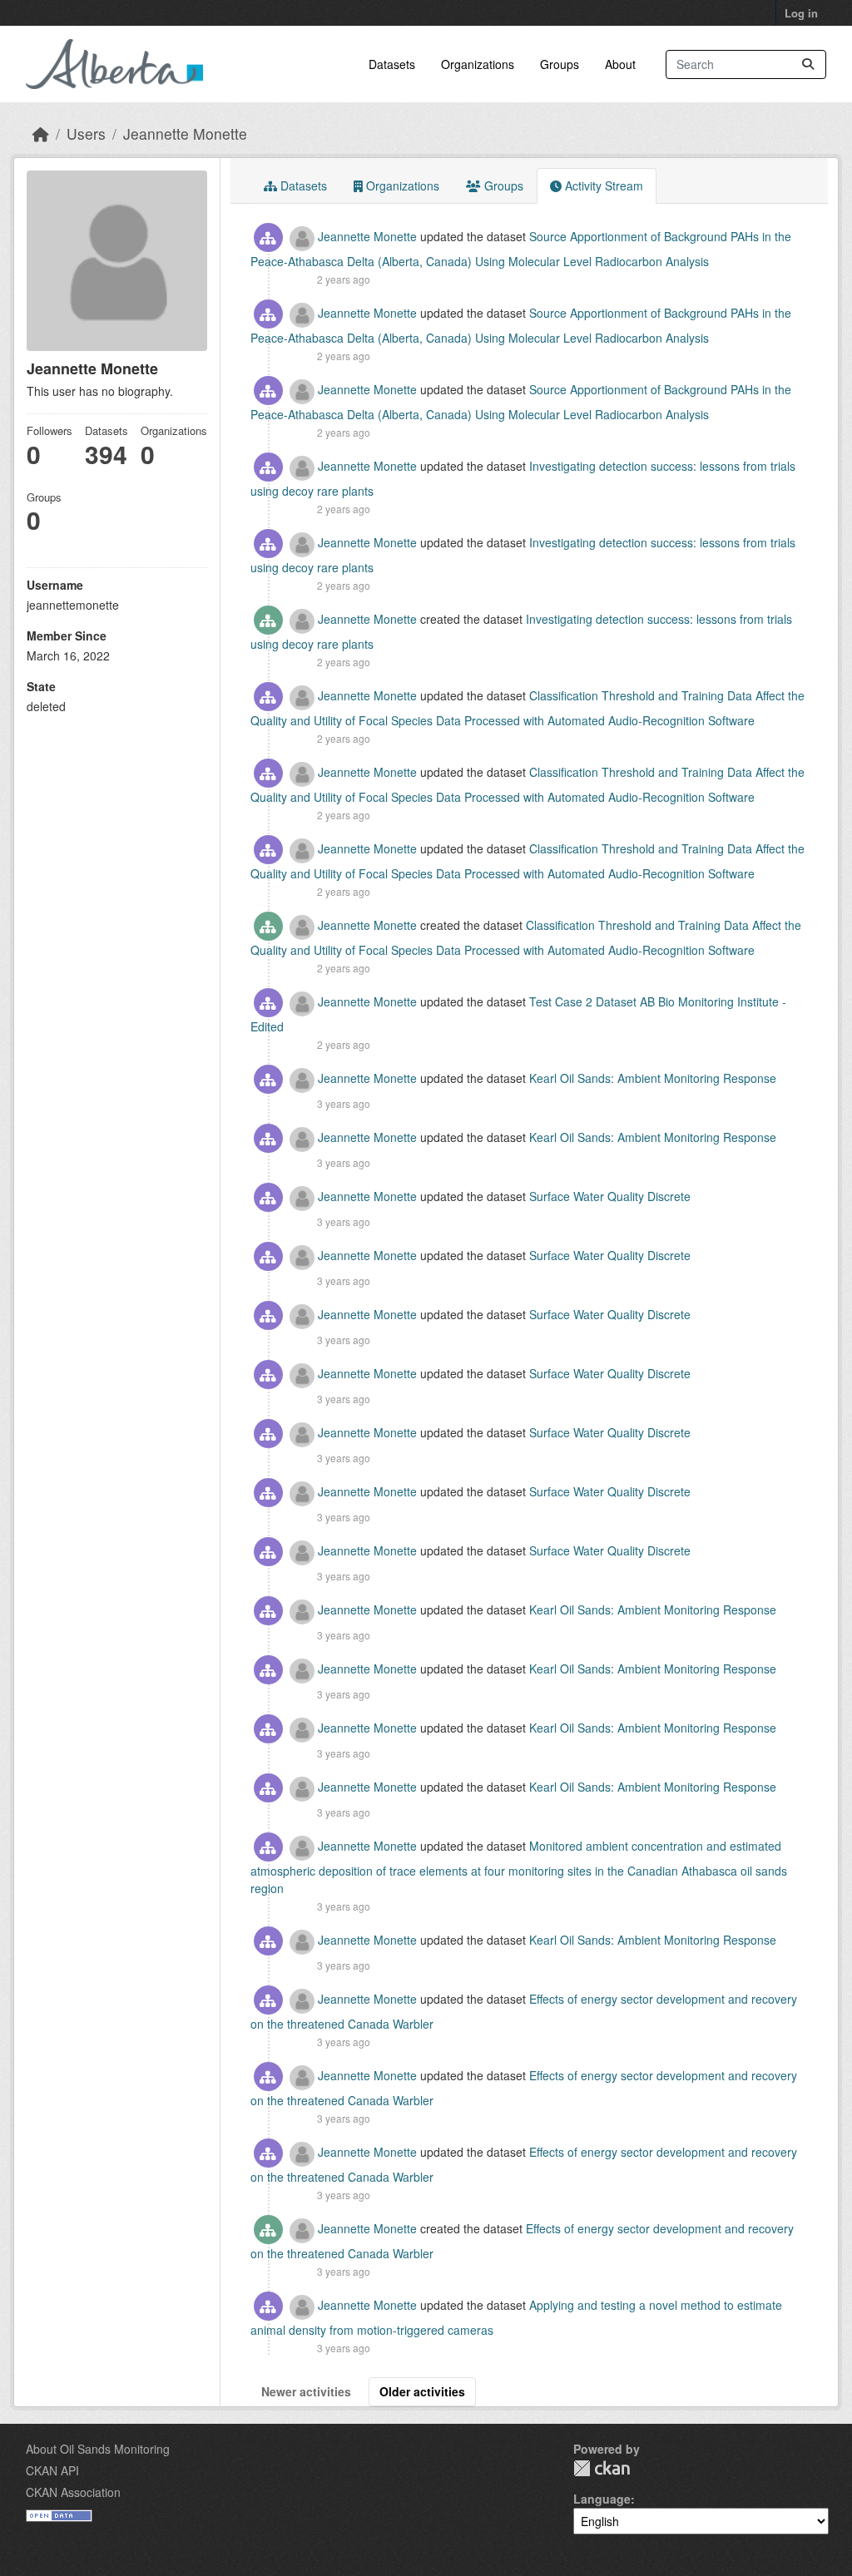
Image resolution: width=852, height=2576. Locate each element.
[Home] (41, 133)
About (620, 64)
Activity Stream (602, 185)
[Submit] (808, 64)
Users (86, 133)
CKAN (602, 2468)
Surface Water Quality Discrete (610, 1196)
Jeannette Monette (185, 133)
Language (602, 2499)
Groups (560, 64)
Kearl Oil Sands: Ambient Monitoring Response (653, 1078)
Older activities (422, 2391)
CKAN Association (73, 2492)
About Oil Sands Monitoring (98, 2449)
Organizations (478, 64)
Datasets (392, 64)
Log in (801, 13)
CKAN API (52, 2470)
